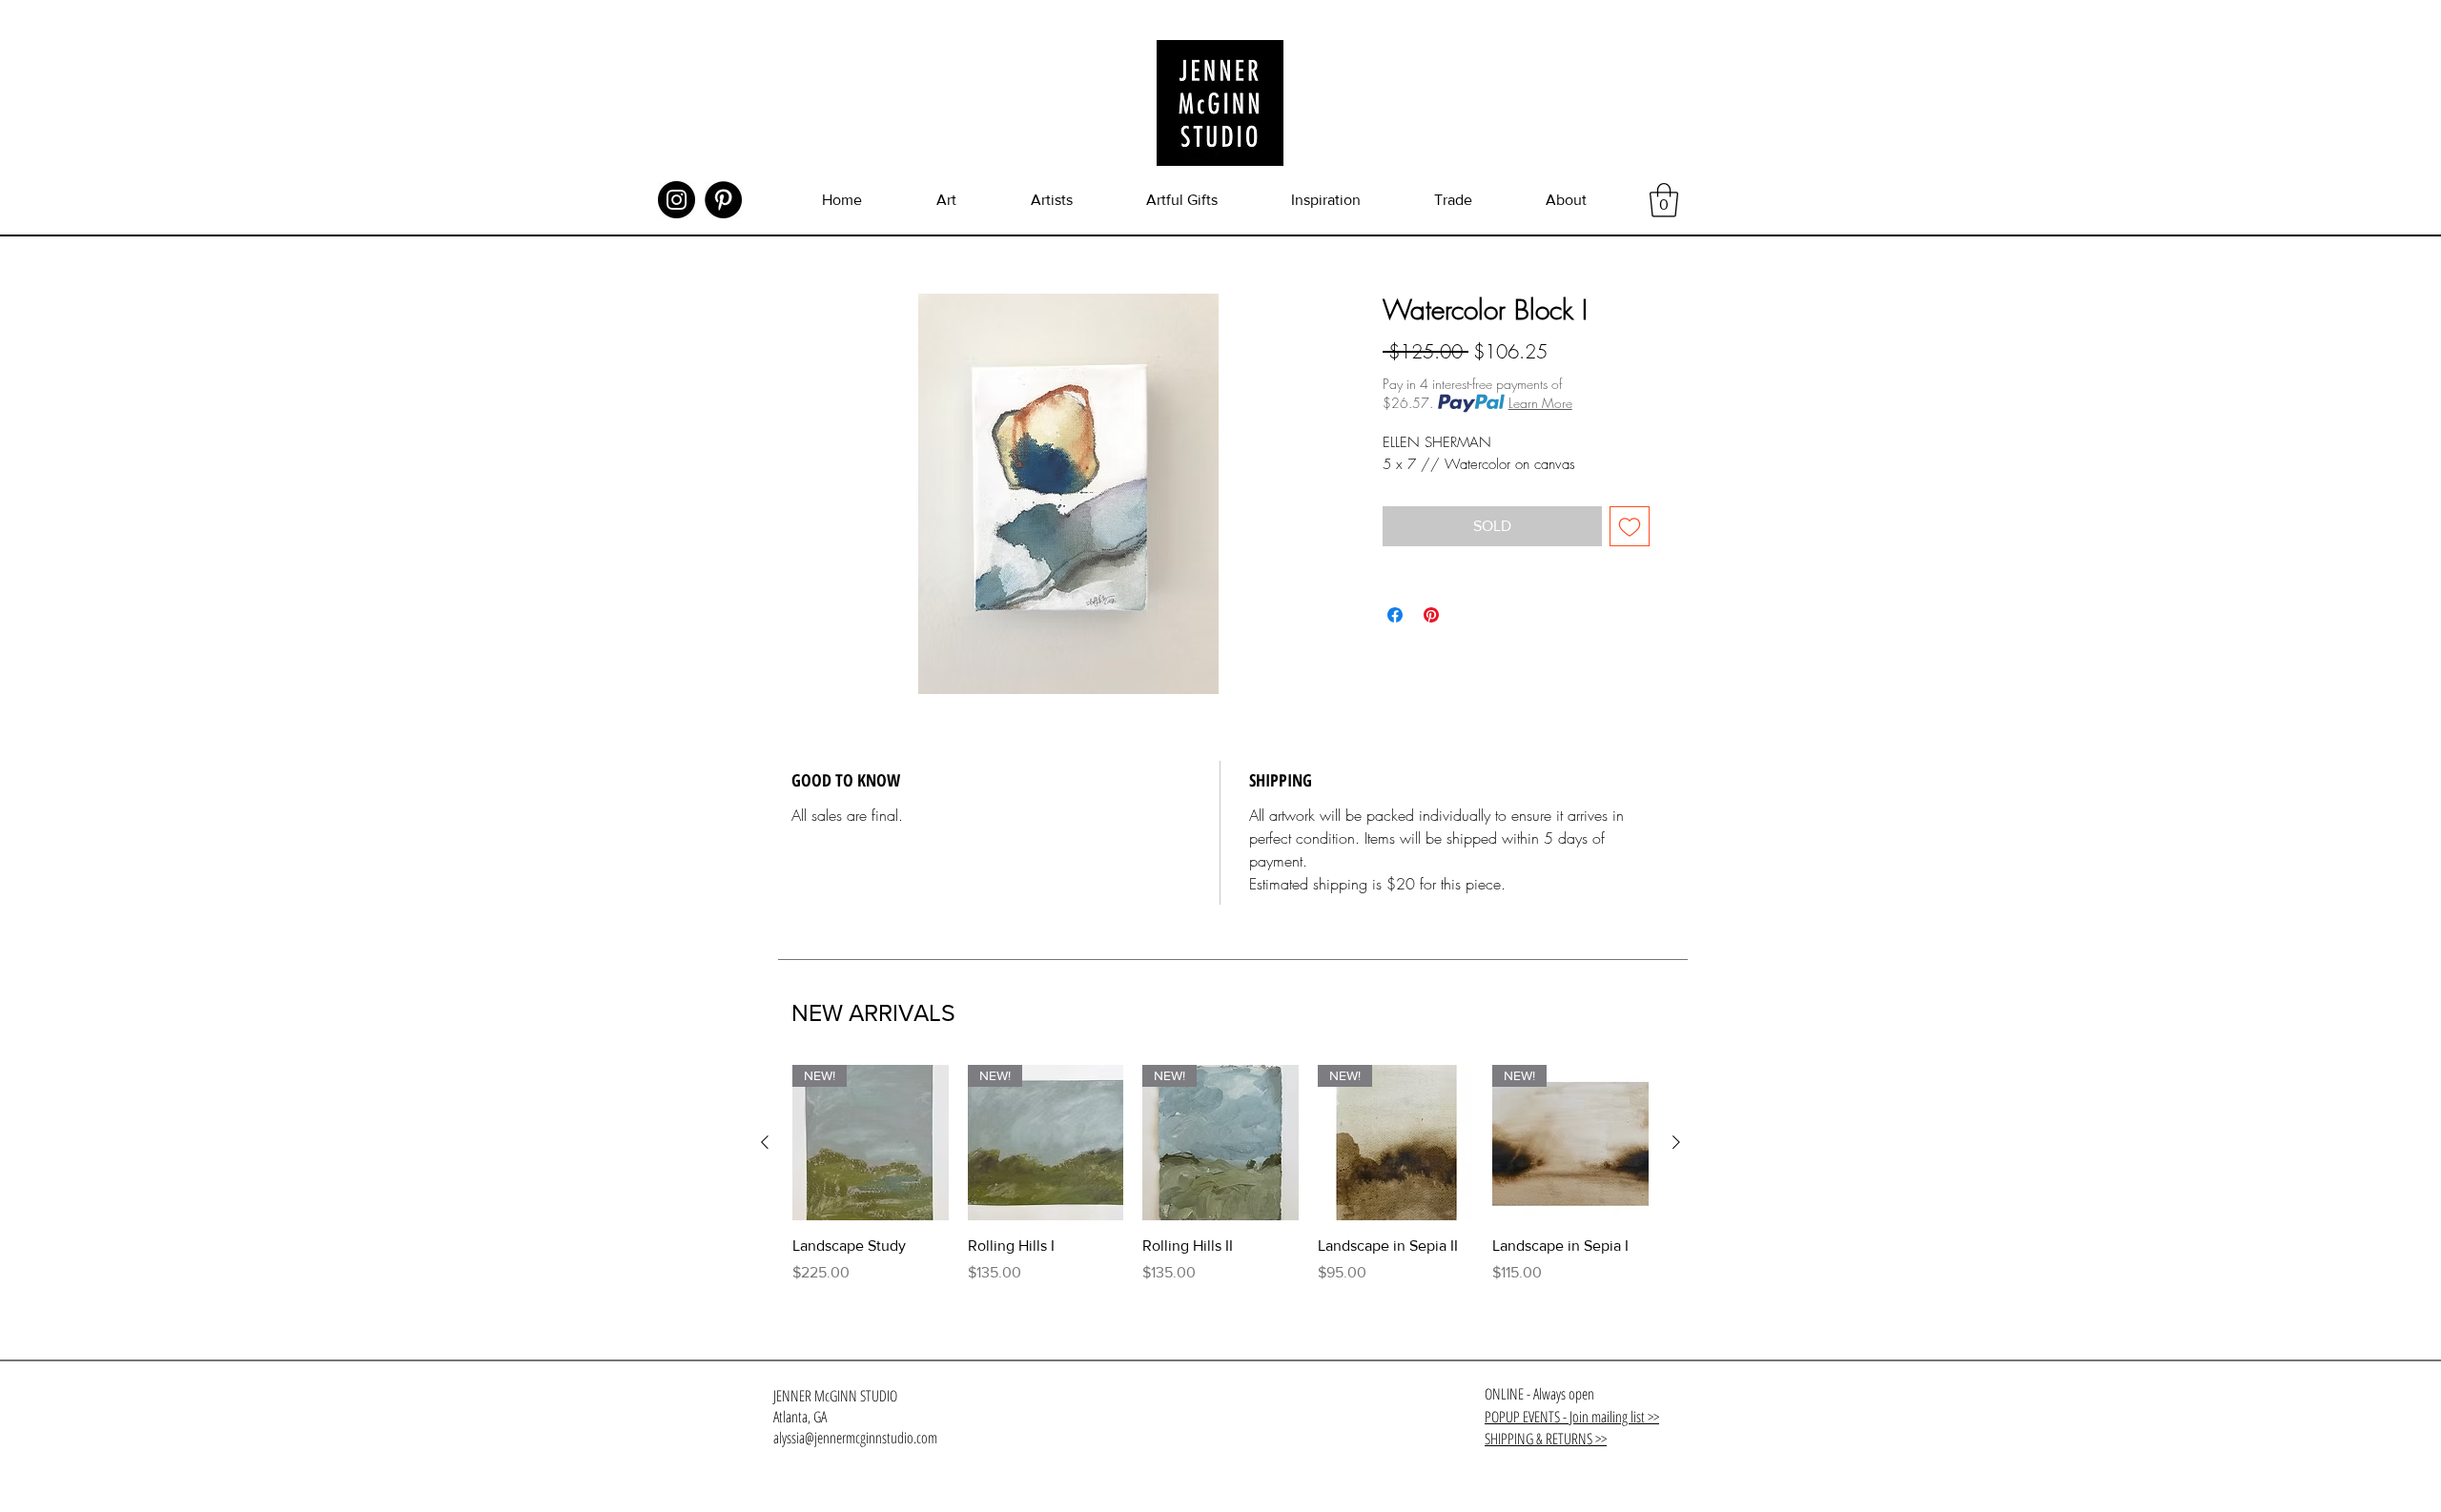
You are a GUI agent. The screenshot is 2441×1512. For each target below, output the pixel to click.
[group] (1220, 1185)
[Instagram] (677, 200)
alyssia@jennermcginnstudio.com (855, 1438)
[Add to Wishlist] (1630, 526)
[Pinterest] (723, 200)
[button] (1664, 200)
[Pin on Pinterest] (1431, 615)
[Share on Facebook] (1395, 615)
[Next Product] (1676, 1142)
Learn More (1540, 403)
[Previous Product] (765, 1142)
